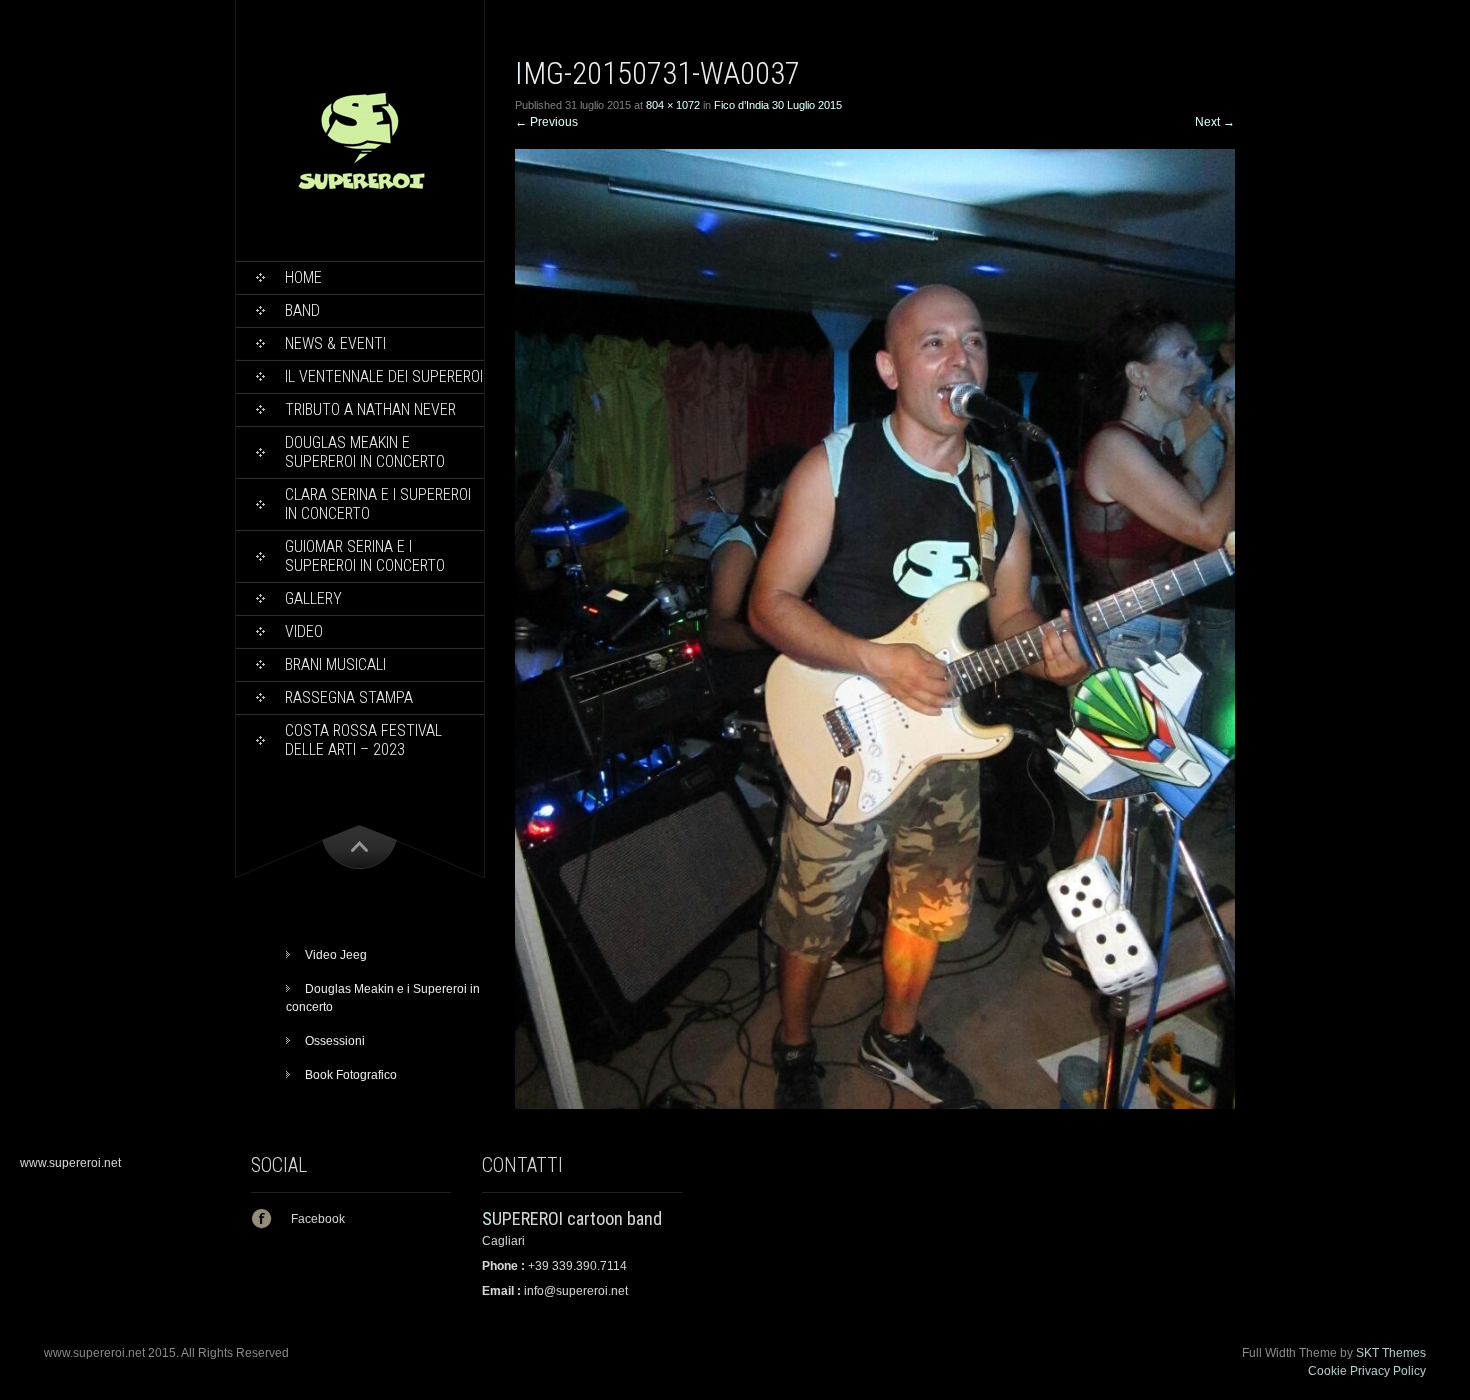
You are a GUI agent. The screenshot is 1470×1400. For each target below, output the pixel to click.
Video (304, 631)
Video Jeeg (336, 955)
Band (302, 310)
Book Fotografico (351, 1075)
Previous (546, 122)
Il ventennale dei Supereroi (384, 376)
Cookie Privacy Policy (1367, 1371)
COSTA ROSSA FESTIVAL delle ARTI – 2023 (363, 740)
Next (1215, 122)
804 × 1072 (673, 105)
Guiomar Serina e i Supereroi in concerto (365, 556)
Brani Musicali (335, 664)
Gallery (313, 598)
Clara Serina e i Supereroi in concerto (378, 504)
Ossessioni (335, 1041)
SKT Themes (1391, 1353)
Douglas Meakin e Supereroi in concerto (365, 452)
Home (303, 277)
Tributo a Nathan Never (370, 409)
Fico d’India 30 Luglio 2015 (778, 105)
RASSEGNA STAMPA (349, 697)
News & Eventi (335, 343)
